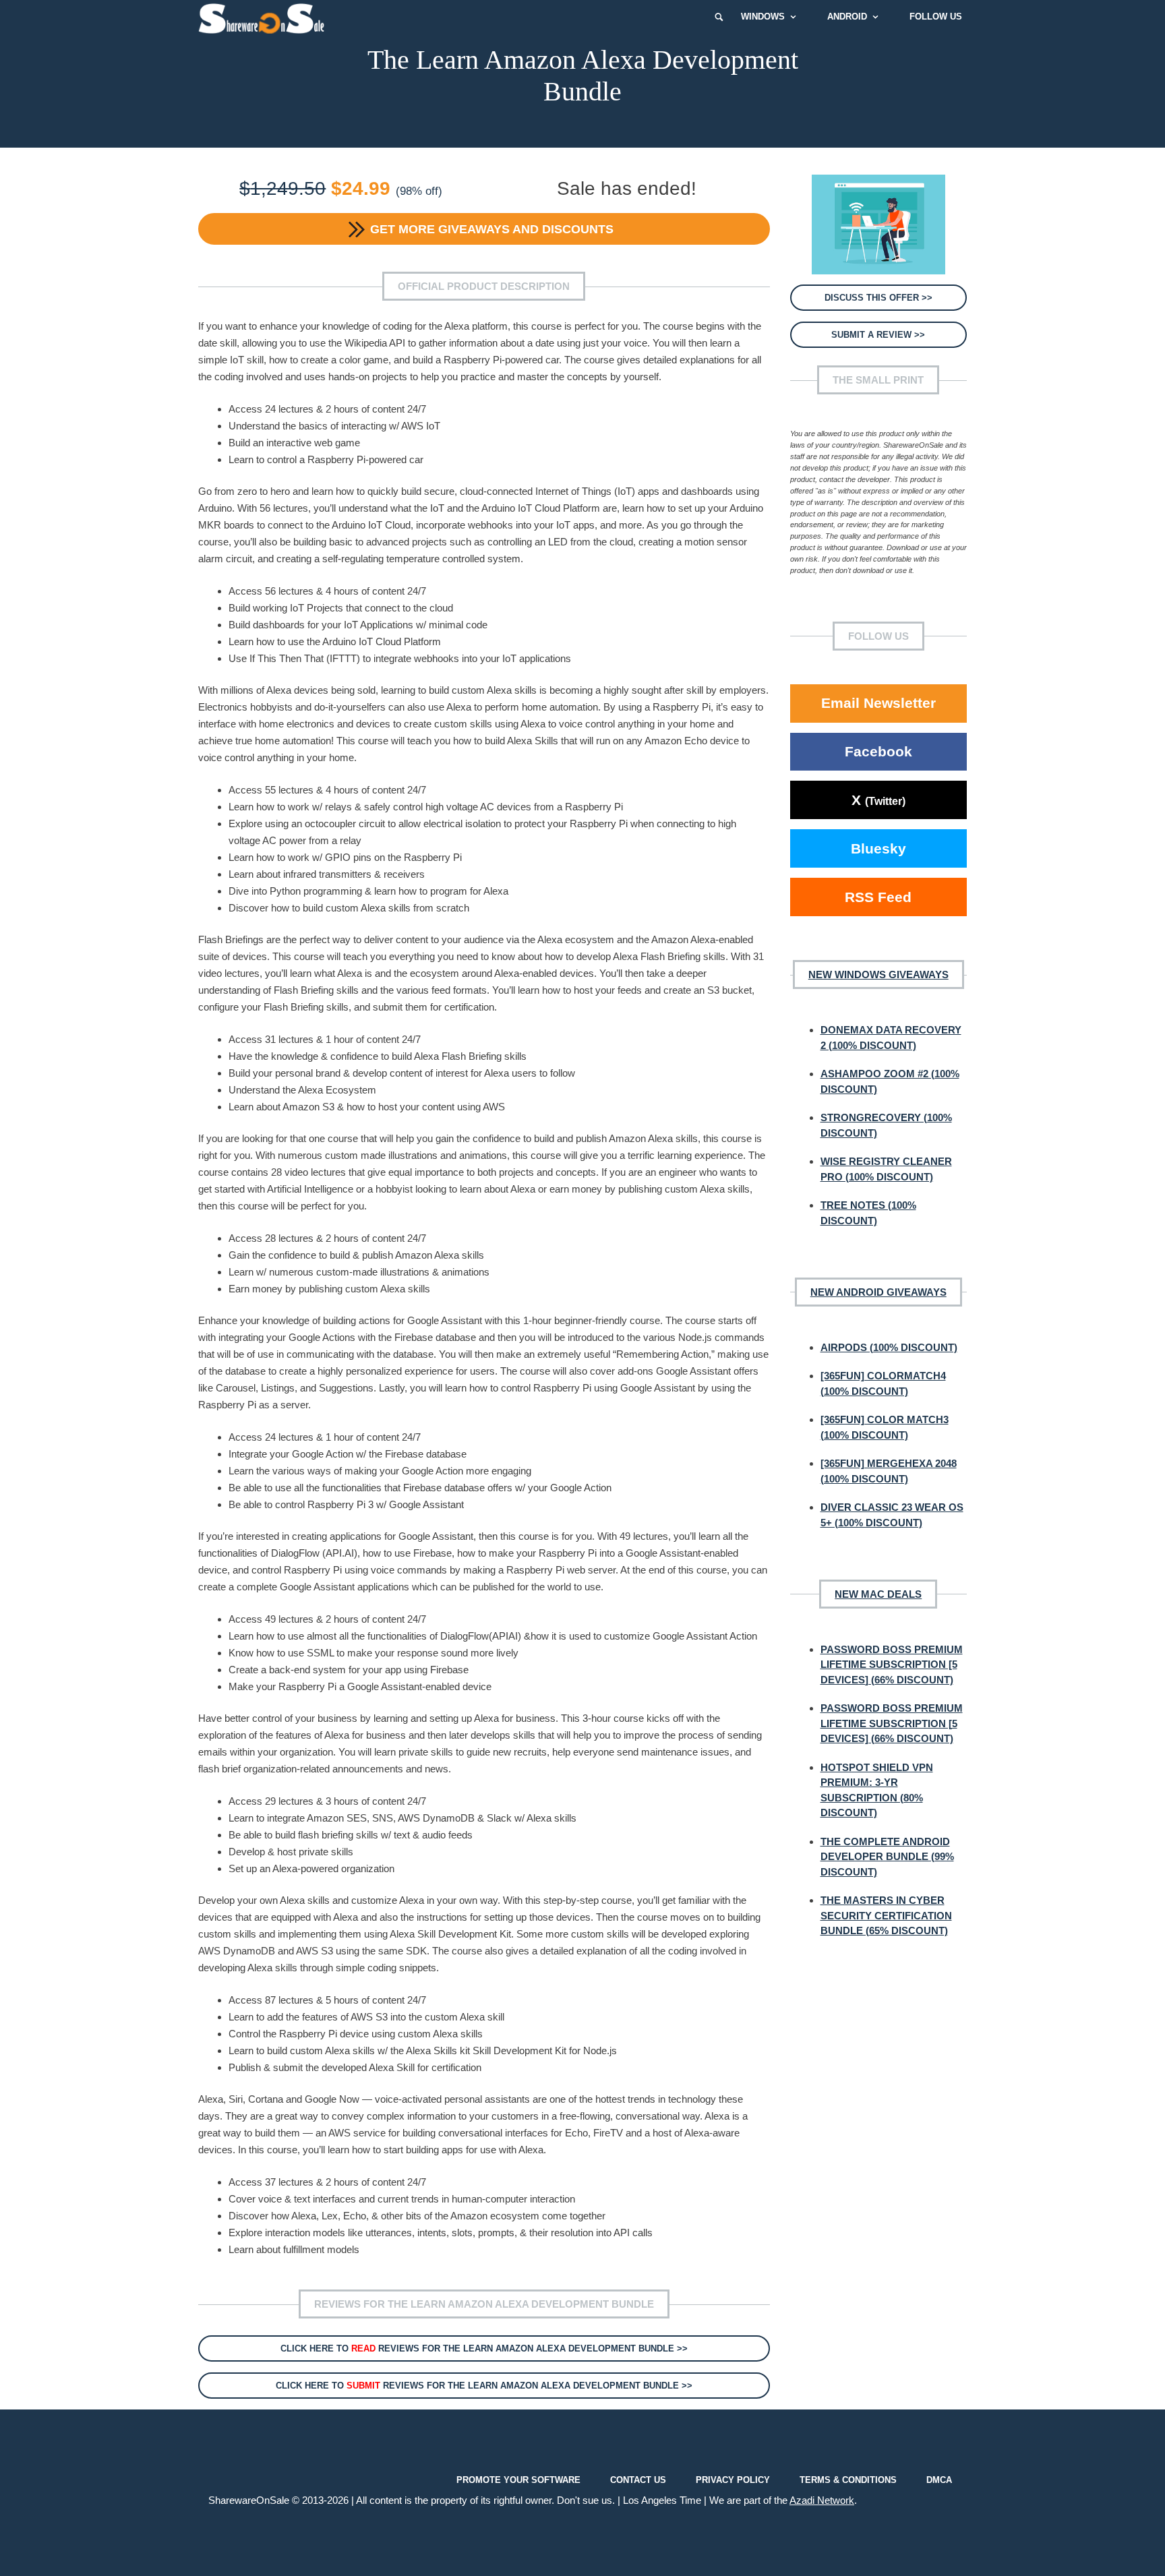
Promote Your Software (518, 2479)
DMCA (939, 2479)
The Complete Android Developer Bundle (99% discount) (887, 1857)
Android (847, 17)
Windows (763, 17)
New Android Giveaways (878, 1292)
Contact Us (638, 2479)
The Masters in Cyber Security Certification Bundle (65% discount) (886, 1915)
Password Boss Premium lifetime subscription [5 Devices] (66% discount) (892, 1665)
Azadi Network (822, 2500)
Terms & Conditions (848, 2479)
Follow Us (936, 17)
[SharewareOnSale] (265, 17)
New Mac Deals (878, 1594)
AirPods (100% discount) (889, 1347)
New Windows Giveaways (878, 975)
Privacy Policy (733, 2479)
